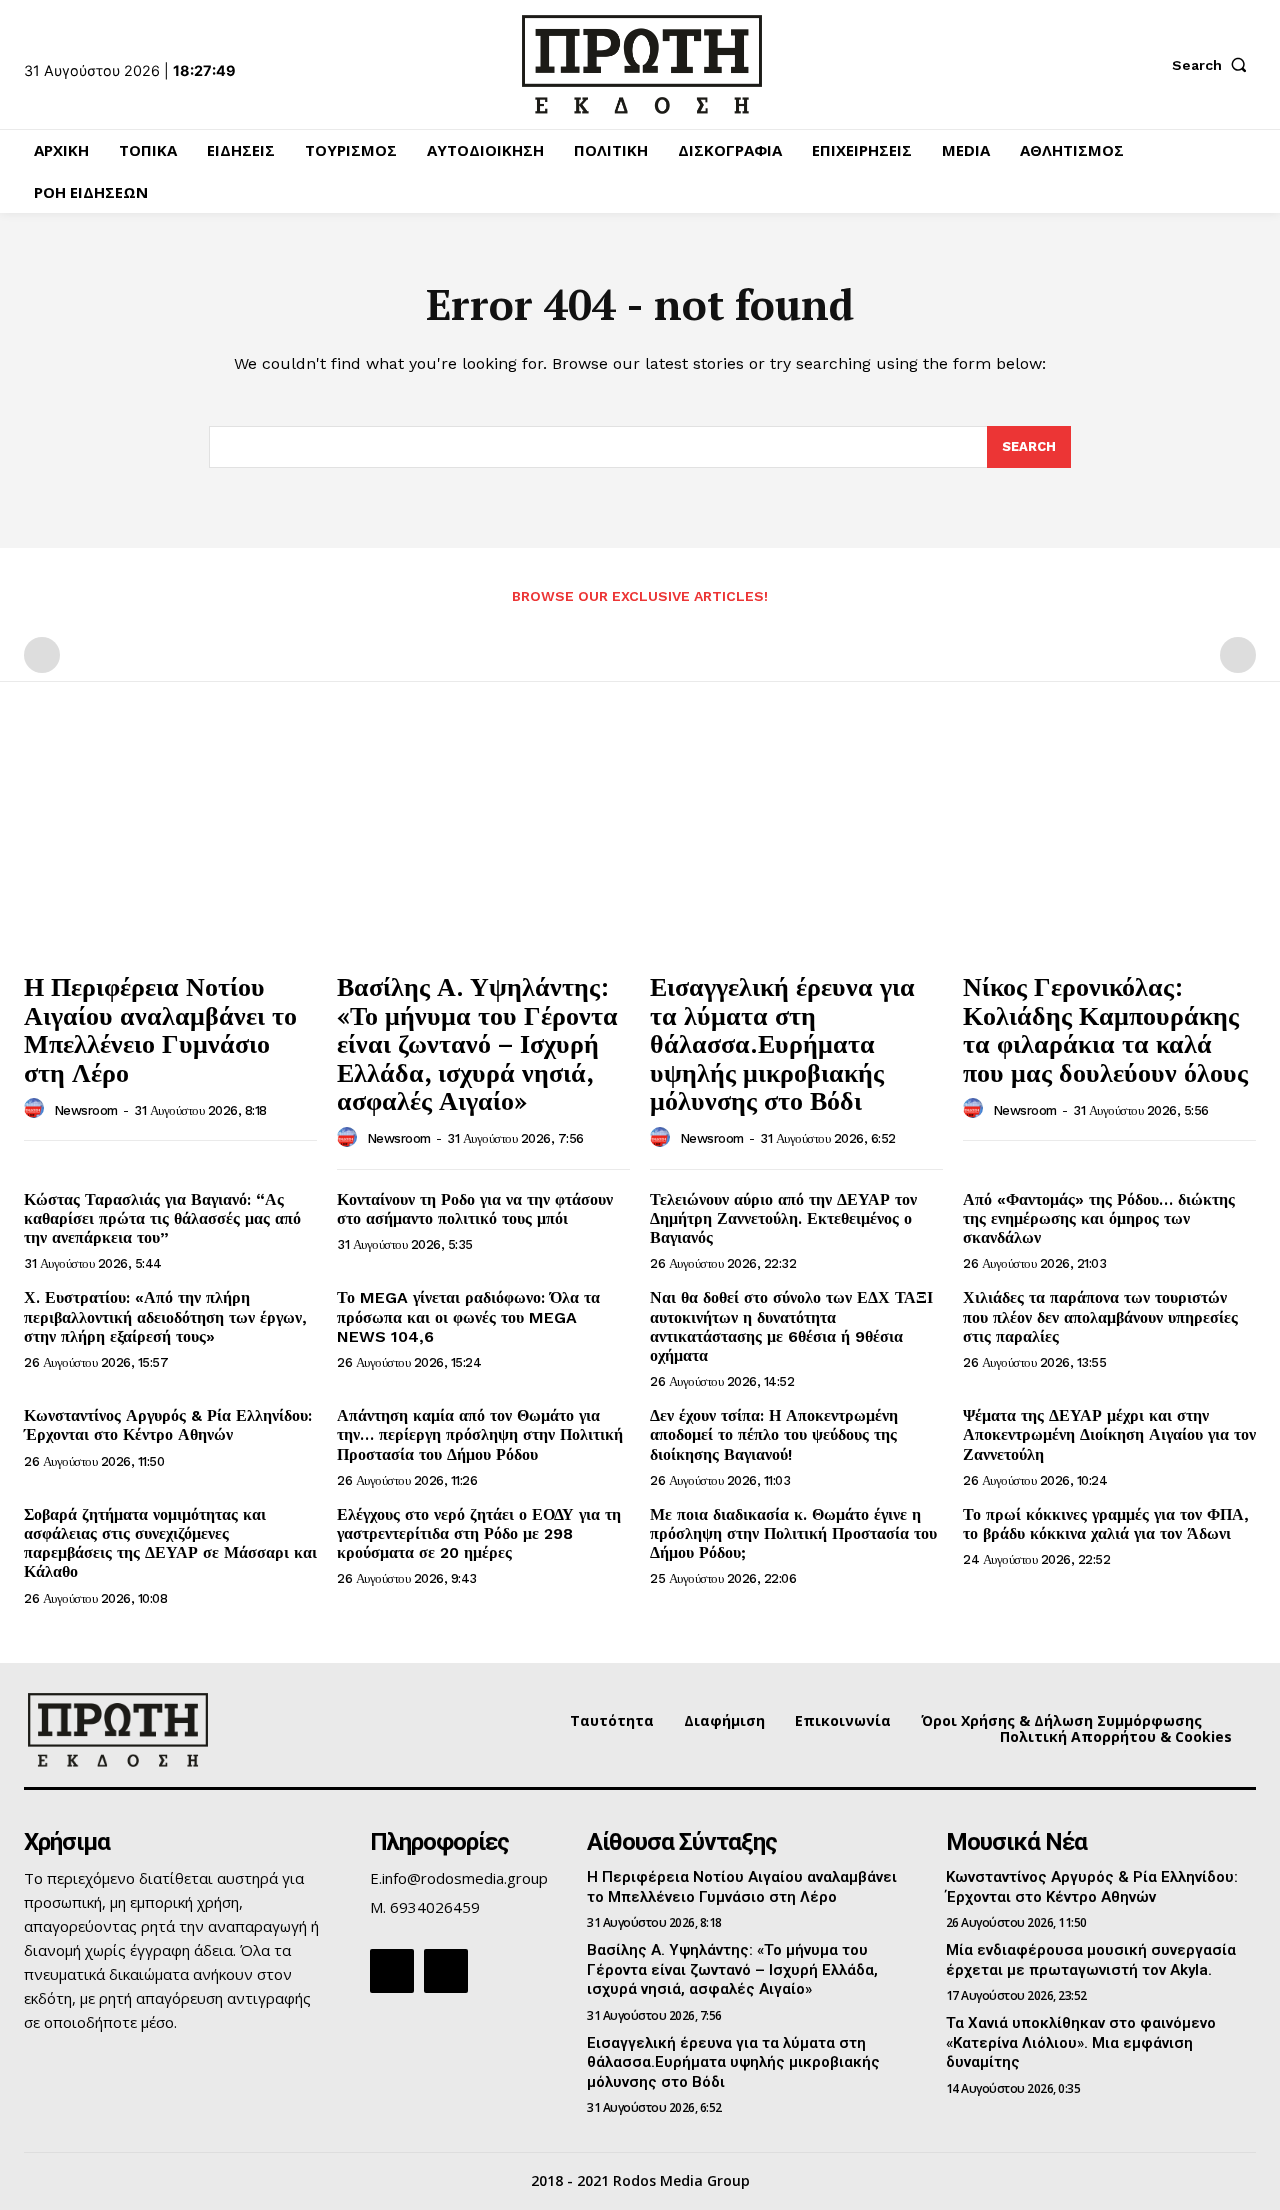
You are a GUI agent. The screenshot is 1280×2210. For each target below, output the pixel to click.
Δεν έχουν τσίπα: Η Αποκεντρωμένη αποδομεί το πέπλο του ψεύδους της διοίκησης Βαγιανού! (774, 1434)
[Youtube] (446, 1971)
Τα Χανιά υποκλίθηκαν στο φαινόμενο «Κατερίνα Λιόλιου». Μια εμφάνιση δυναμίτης (1081, 2042)
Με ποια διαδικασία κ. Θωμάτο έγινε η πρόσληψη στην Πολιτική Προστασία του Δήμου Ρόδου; (793, 1533)
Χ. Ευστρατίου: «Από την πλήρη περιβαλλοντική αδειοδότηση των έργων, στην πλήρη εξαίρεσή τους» (165, 1316)
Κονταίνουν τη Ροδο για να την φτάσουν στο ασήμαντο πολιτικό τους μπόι (475, 1209)
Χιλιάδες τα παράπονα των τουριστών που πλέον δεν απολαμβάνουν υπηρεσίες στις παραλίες (1100, 1316)
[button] (1214, 65)
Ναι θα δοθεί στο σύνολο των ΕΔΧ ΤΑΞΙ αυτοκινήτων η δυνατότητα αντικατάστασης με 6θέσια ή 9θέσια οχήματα (791, 1326)
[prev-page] (42, 655)
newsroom (86, 1110)
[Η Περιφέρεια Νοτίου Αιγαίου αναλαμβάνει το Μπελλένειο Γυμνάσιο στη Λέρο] (170, 849)
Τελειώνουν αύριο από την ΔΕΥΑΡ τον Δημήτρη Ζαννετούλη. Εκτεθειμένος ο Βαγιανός (783, 1218)
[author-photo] (37, 1109)
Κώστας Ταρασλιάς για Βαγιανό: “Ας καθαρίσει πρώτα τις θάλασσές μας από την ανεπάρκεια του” (162, 1218)
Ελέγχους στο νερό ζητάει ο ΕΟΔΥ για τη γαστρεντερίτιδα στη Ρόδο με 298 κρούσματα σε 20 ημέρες (479, 1533)
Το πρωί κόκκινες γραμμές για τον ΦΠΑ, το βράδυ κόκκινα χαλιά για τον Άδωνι (1106, 1524)
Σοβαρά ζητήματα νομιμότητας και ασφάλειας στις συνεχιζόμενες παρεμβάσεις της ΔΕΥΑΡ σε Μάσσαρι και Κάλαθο (170, 1543)
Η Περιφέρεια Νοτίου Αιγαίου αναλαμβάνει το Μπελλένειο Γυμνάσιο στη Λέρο (160, 1029)
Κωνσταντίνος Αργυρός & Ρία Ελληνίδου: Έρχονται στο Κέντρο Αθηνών (168, 1425)
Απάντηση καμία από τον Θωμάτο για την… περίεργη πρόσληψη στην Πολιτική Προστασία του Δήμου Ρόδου (480, 1434)
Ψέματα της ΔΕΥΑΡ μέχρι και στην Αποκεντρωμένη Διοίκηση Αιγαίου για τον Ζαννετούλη (1109, 1434)
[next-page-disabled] (1238, 655)
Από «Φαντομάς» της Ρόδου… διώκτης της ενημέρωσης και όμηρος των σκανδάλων (1099, 1218)
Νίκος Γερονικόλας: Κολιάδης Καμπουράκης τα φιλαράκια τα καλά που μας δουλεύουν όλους (1105, 1029)
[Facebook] (392, 1971)
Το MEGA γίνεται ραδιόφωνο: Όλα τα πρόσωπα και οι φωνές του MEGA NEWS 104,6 (468, 1316)
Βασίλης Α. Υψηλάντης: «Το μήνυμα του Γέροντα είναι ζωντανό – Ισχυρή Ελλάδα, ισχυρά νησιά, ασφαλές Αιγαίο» (477, 1043)
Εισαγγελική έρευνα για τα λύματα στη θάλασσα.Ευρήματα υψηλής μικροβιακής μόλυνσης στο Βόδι (782, 1043)
